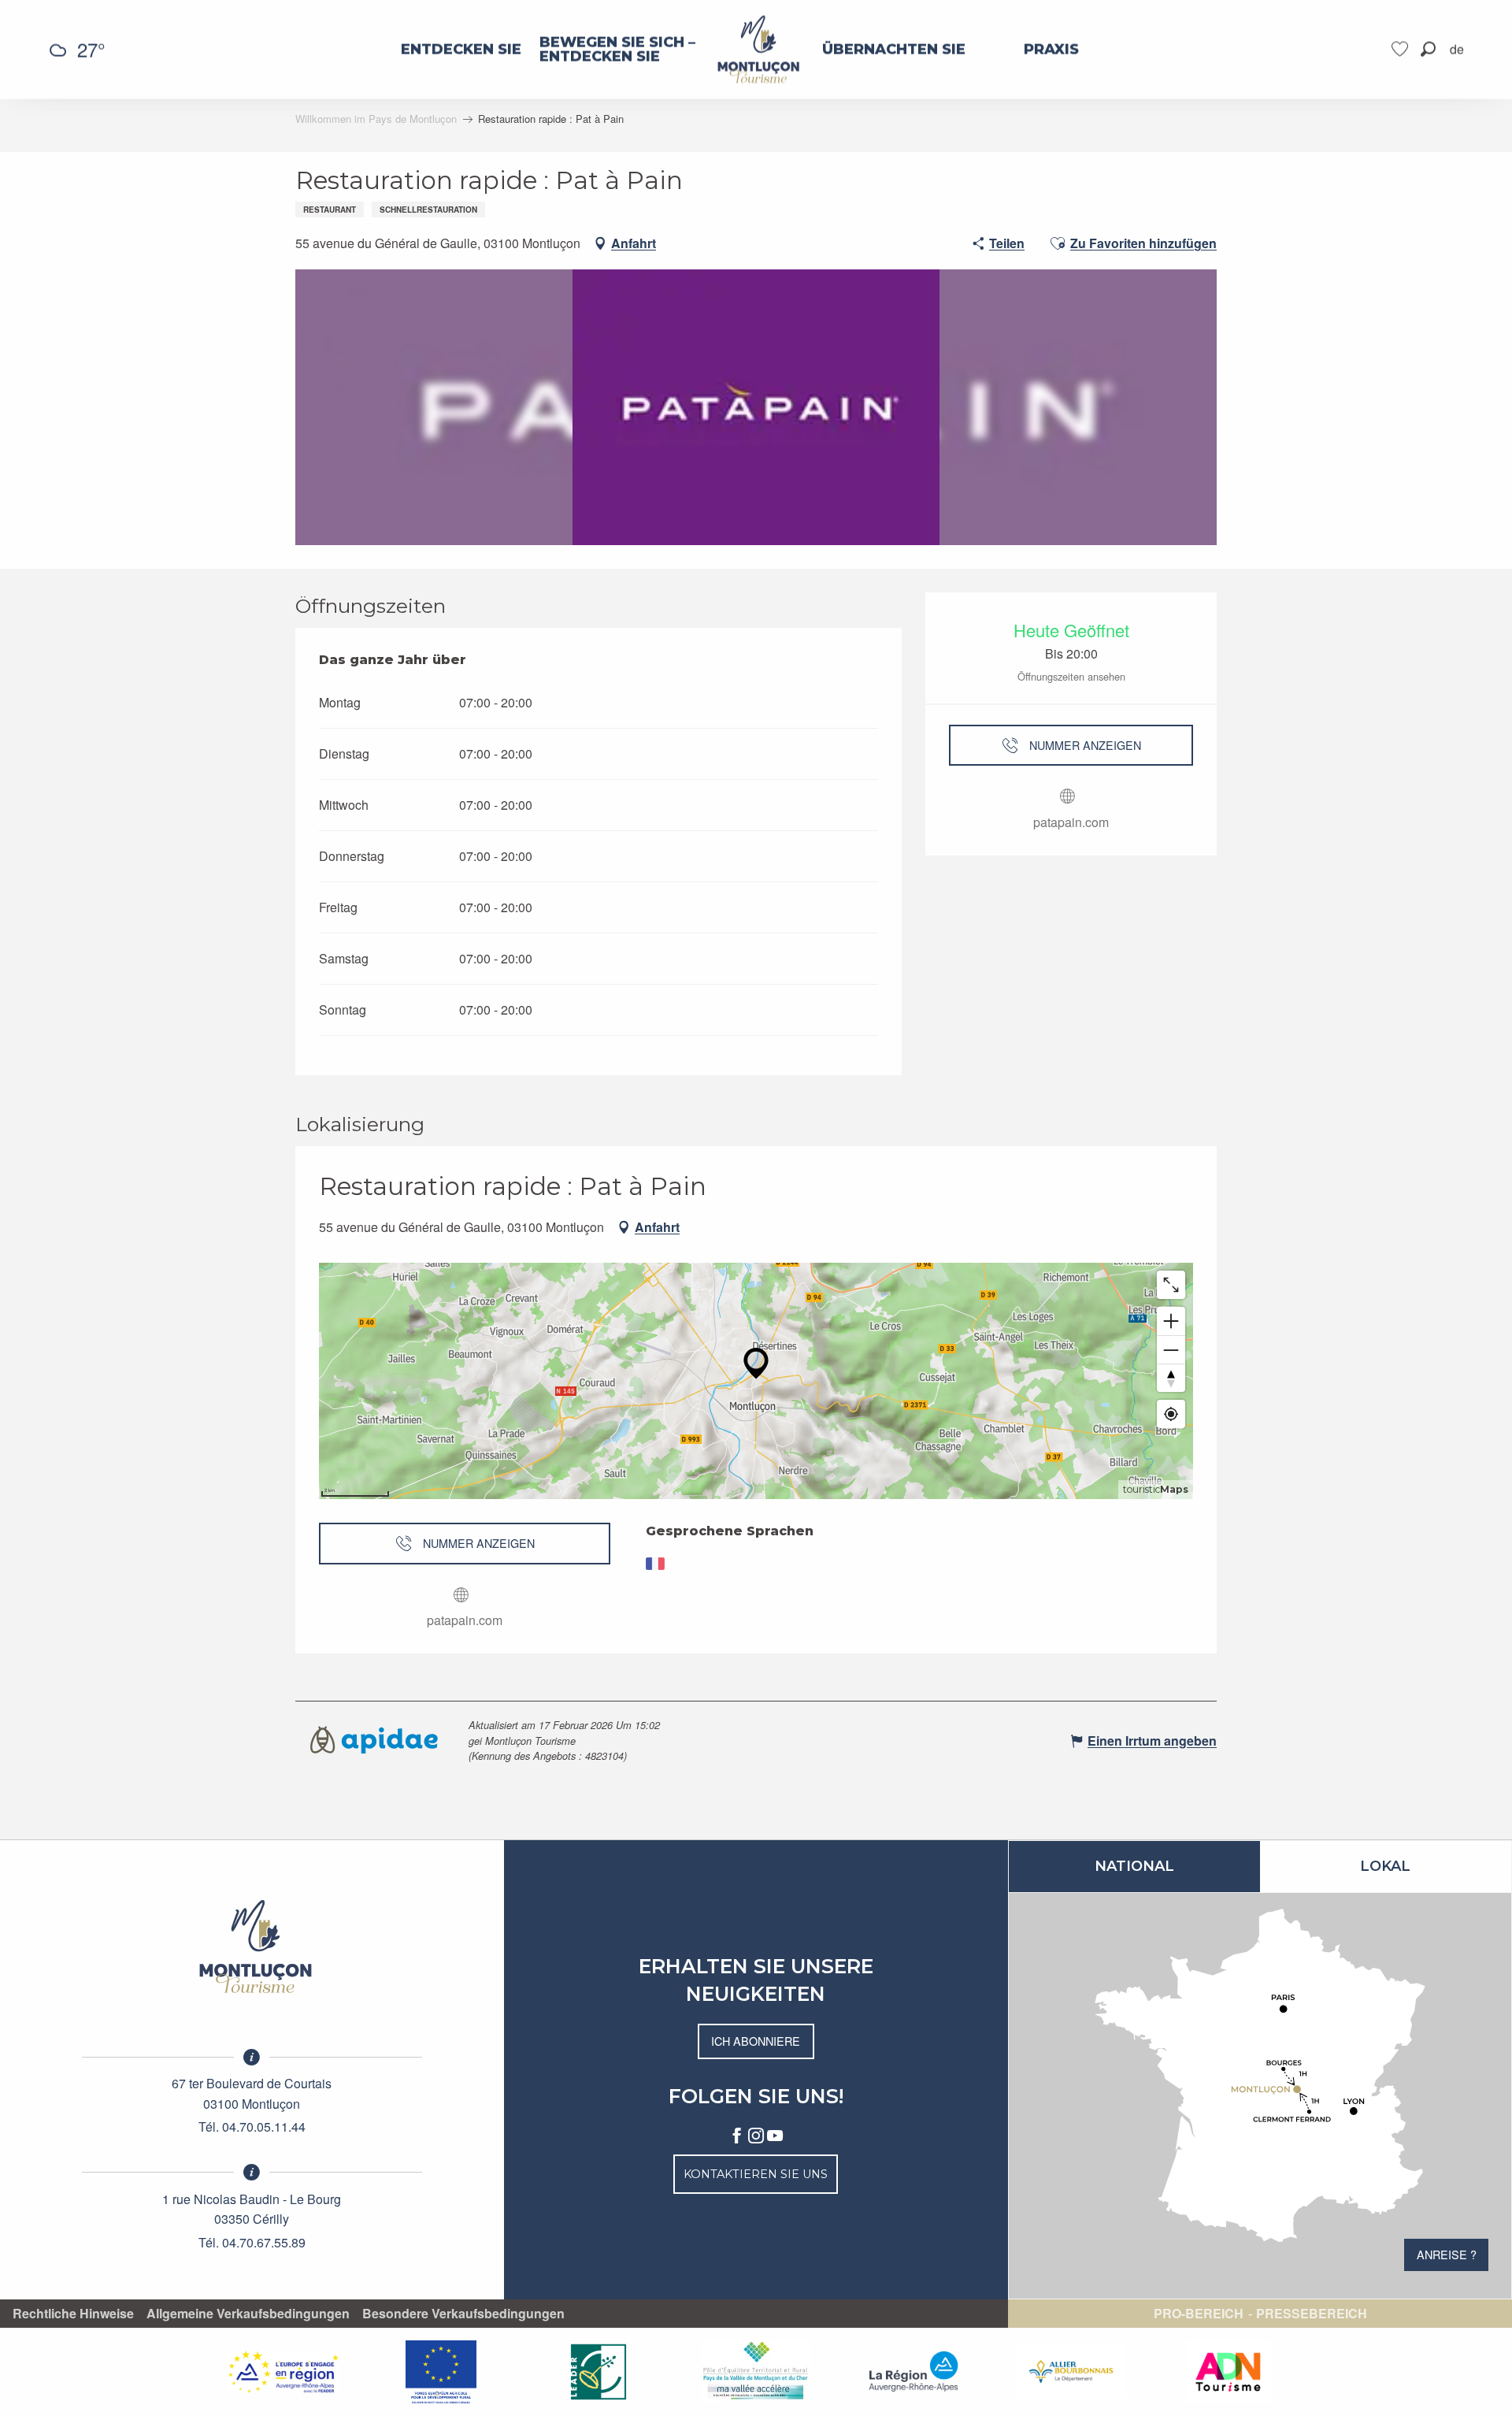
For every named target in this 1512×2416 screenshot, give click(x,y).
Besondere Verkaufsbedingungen (463, 2314)
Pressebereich (1312, 2314)
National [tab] (1134, 1866)
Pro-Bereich (1199, 2314)
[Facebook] (737, 2136)
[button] (1428, 49)
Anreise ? (1447, 2254)
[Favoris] (1402, 49)
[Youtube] (775, 2136)
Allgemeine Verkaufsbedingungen (248, 2314)
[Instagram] (756, 2136)
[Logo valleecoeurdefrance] (252, 1947)
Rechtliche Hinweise (73, 2314)
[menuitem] (461, 50)
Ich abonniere (756, 2041)
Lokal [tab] (1385, 1866)
